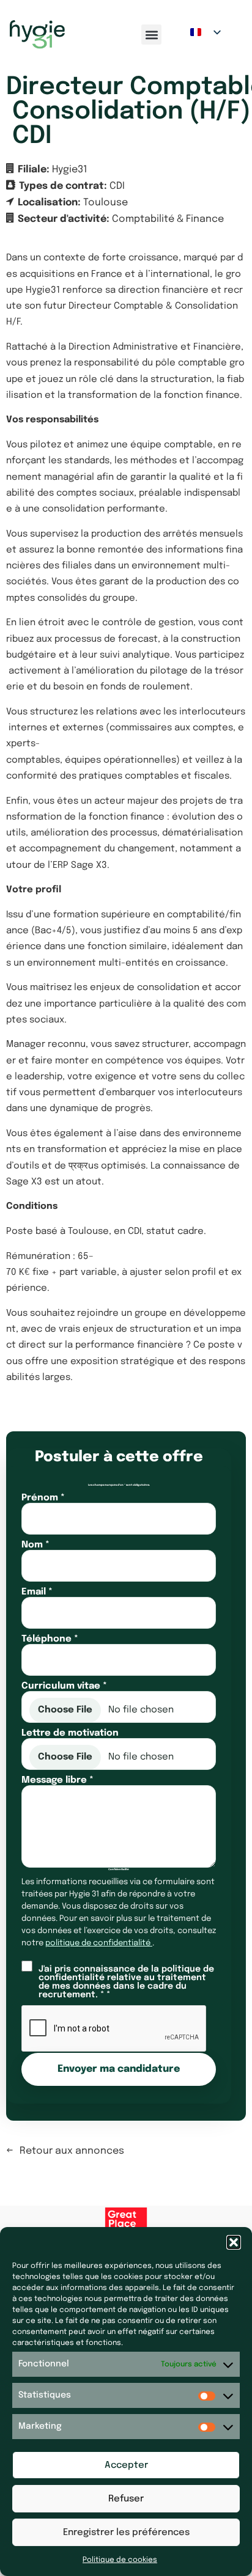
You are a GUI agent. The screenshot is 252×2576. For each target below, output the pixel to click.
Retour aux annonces (72, 2151)
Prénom (43, 1498)
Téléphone (50, 1639)
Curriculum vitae (64, 1686)
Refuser (126, 2499)
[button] (234, 2242)
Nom (35, 1545)
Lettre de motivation (70, 1734)
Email (37, 1592)
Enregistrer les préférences (126, 2533)
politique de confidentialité (99, 1943)
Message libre (57, 1781)
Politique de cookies (120, 2560)
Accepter (126, 2465)
